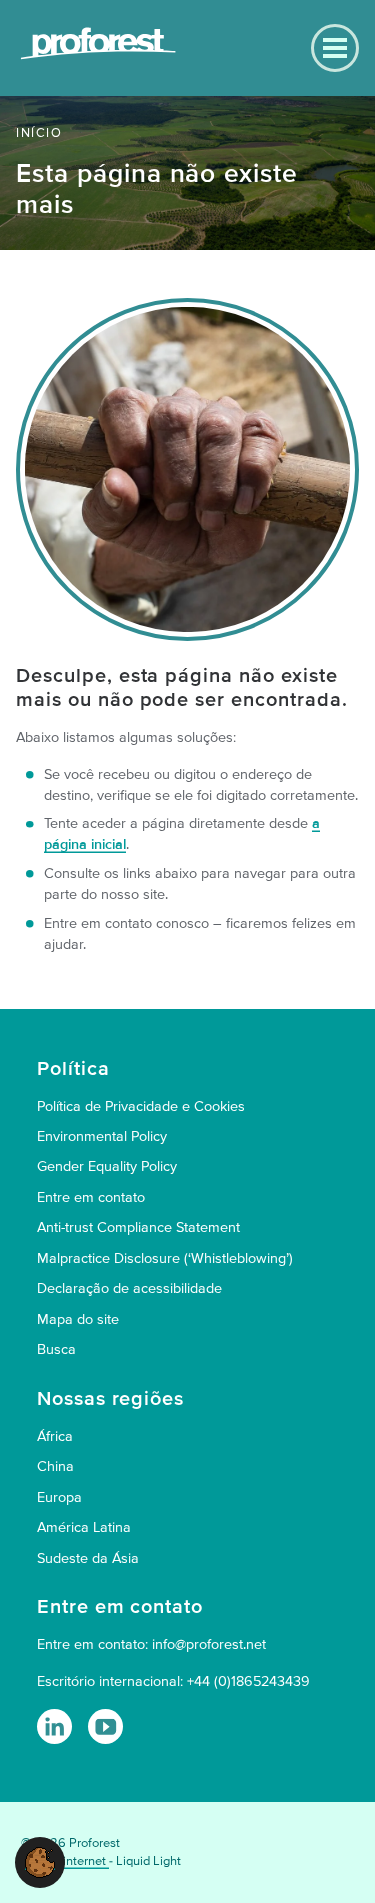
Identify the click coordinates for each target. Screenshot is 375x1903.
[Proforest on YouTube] (105, 1726)
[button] (40, 1861)
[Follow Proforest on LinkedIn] (54, 1726)
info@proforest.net (209, 1644)
